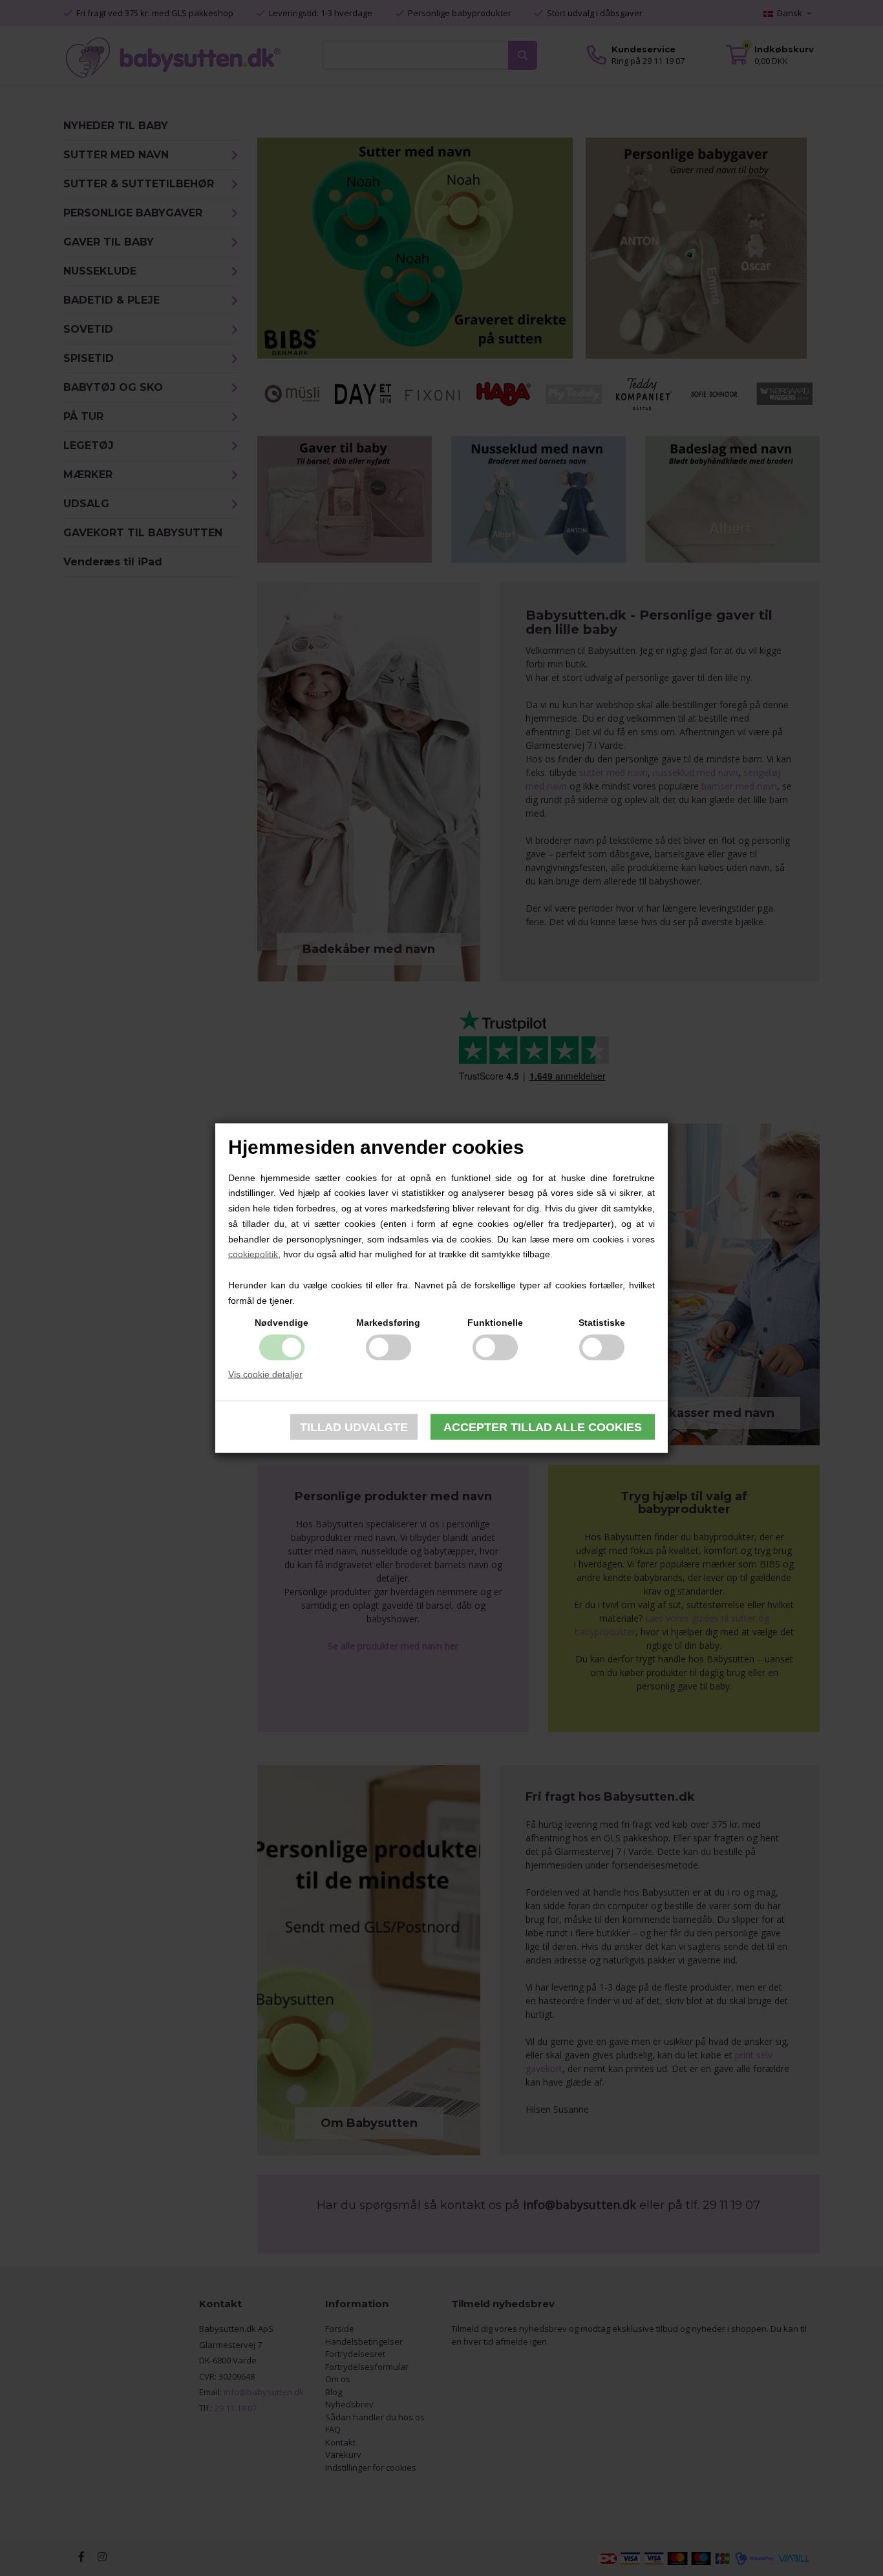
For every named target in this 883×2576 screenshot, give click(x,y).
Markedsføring (388, 1322)
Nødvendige (282, 1322)
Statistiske (602, 1322)
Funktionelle (495, 1322)
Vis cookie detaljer (265, 1374)
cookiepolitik (253, 1254)
